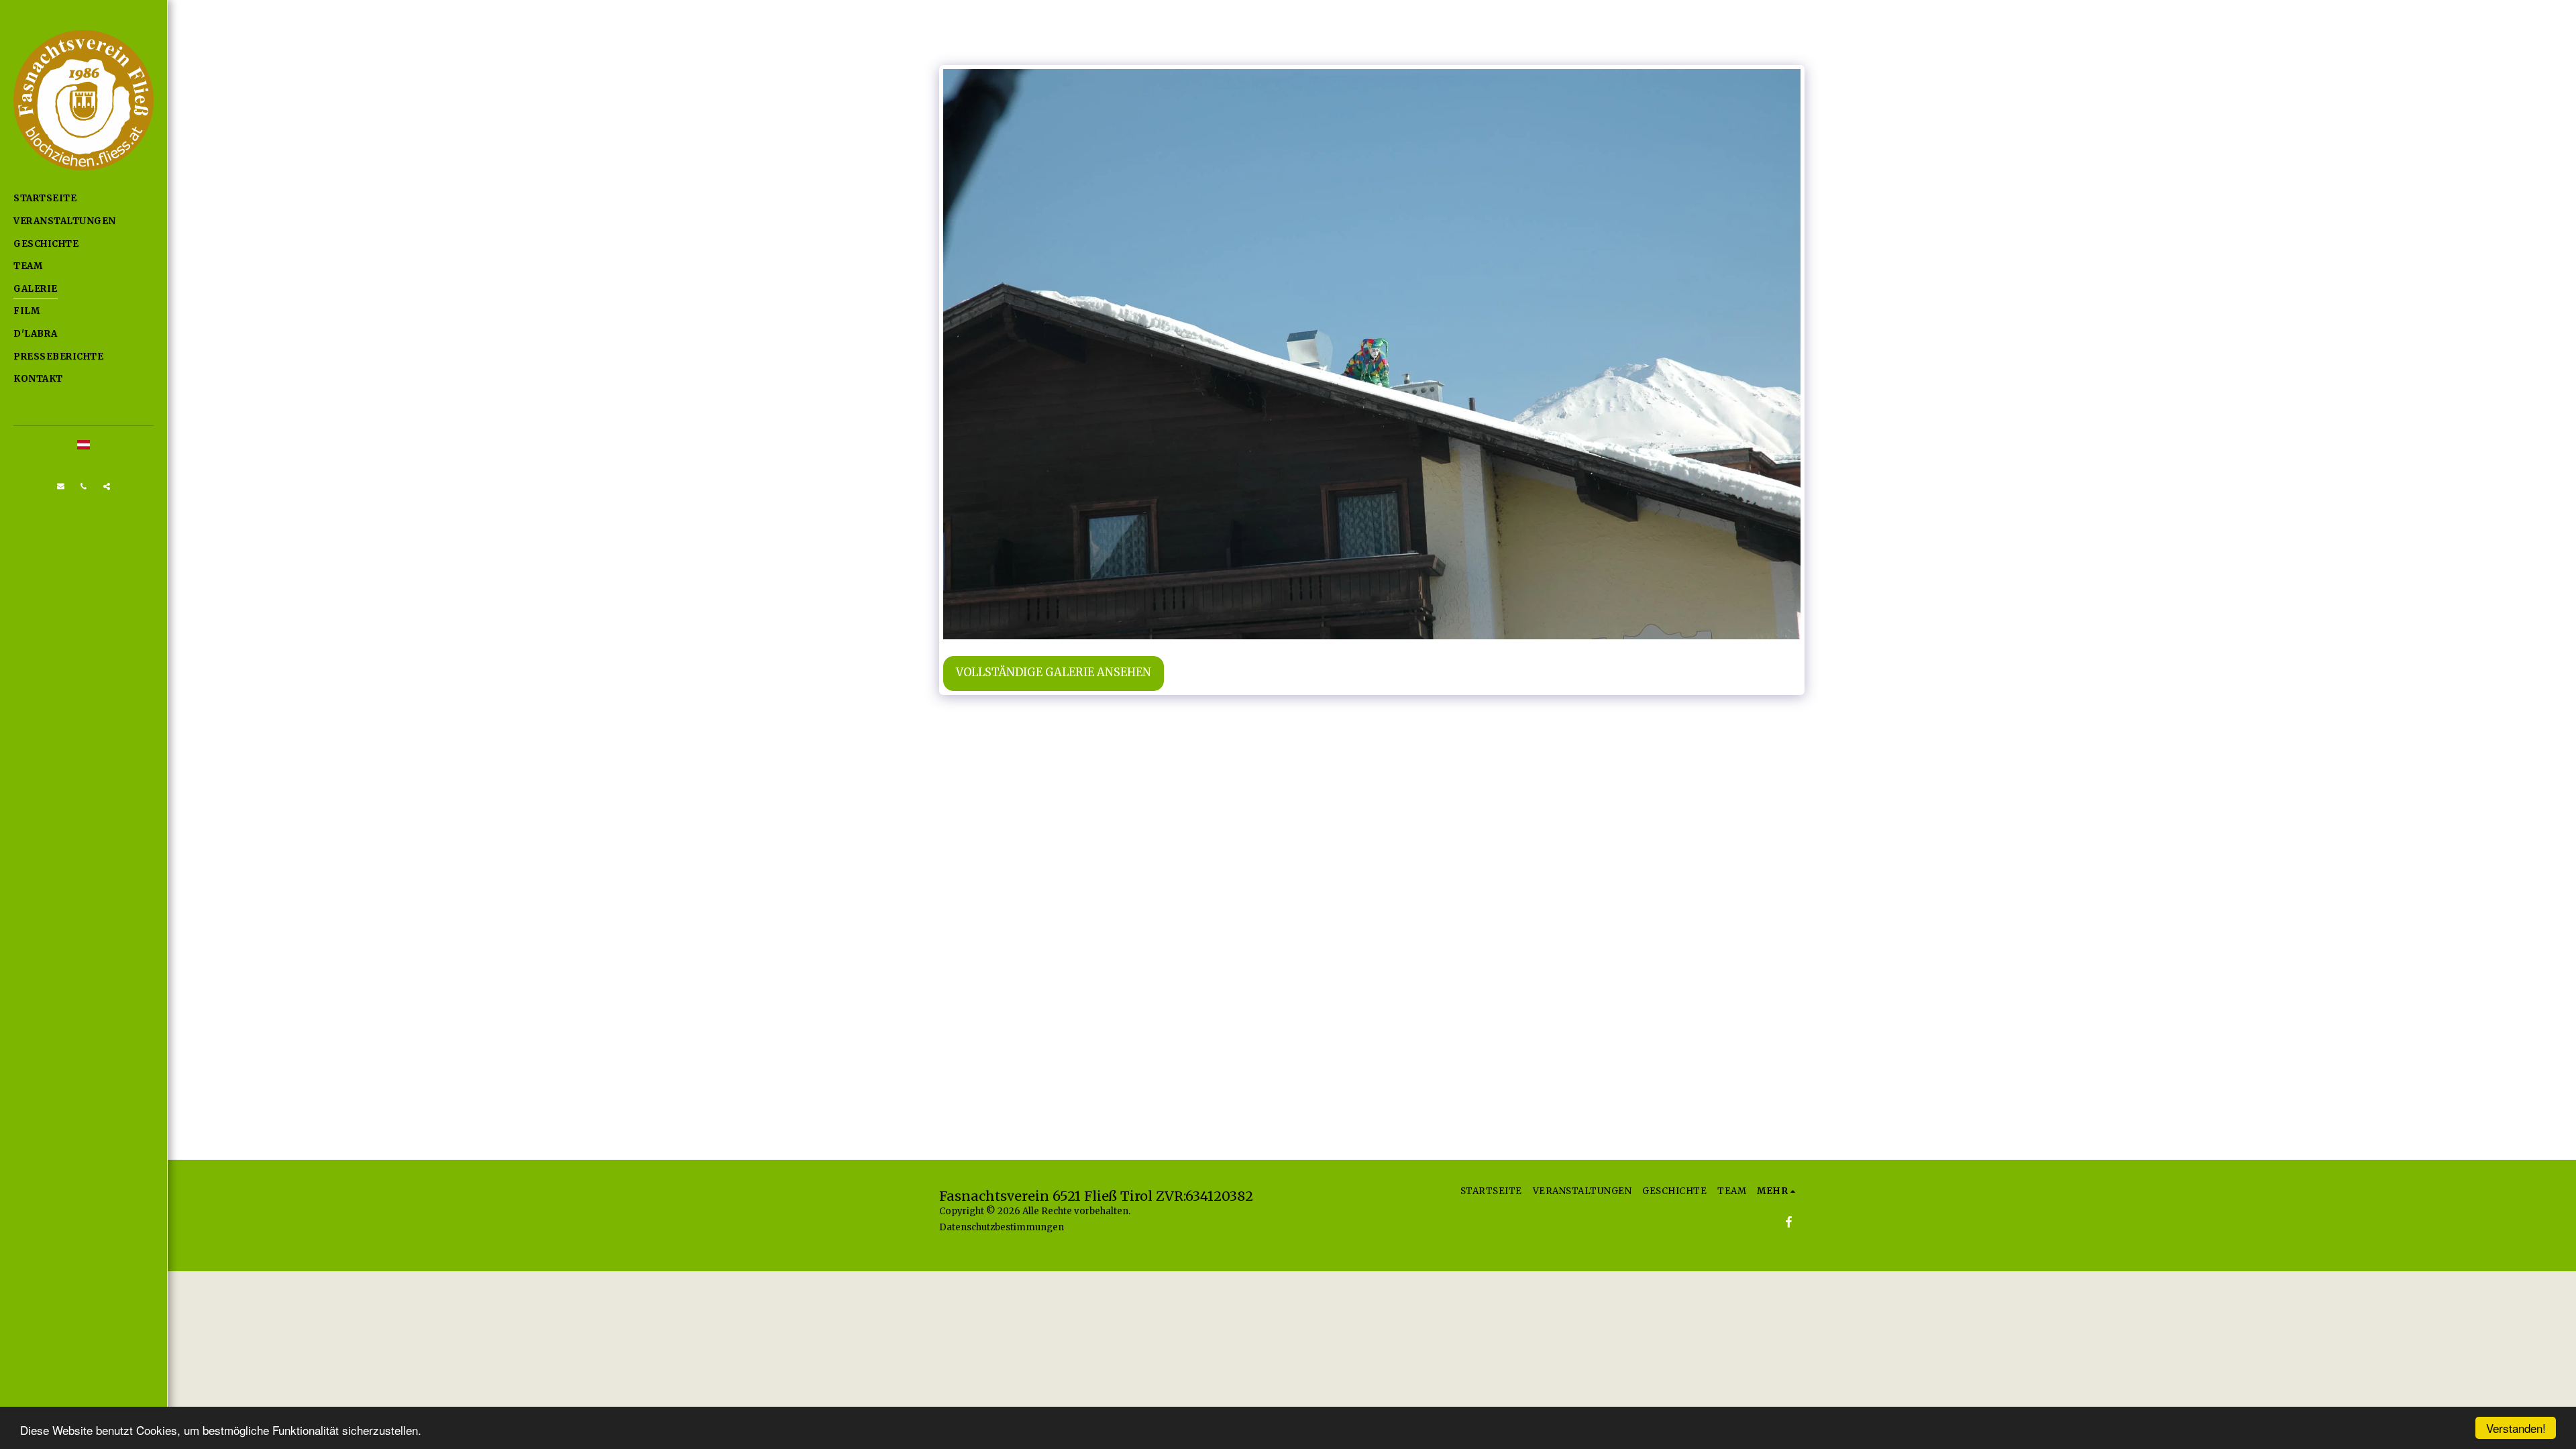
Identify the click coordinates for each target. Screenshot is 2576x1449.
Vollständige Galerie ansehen (1054, 673)
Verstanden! (2516, 1428)
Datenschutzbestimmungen (1002, 1227)
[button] (61, 486)
